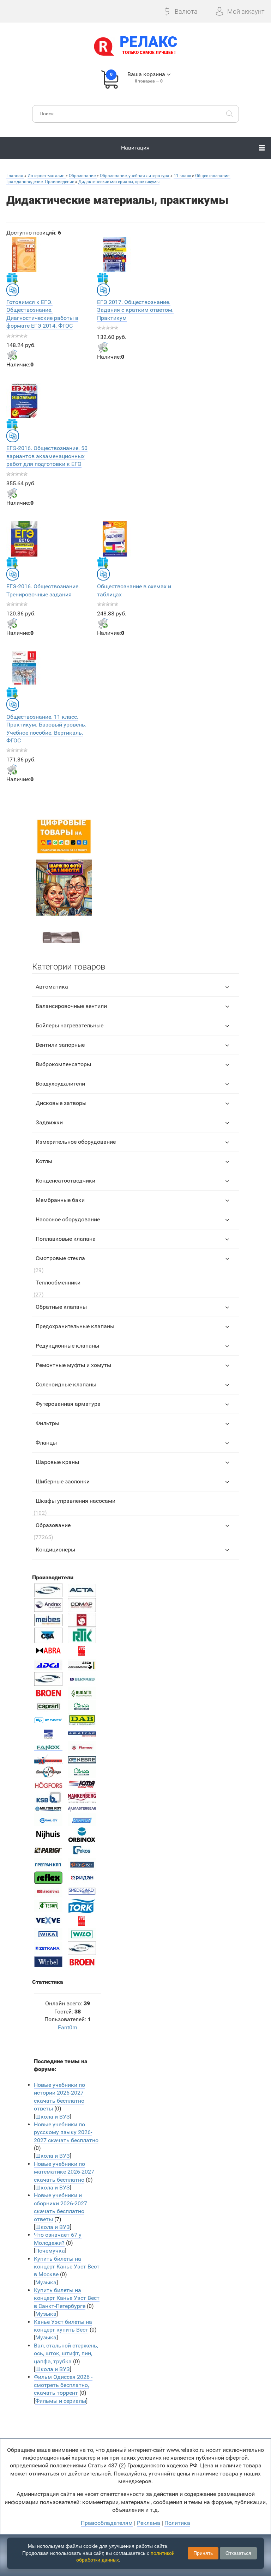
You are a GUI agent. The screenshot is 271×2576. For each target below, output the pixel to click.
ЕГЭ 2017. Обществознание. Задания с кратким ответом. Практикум (135, 310)
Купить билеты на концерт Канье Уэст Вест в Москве (67, 2267)
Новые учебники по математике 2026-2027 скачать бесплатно (64, 2172)
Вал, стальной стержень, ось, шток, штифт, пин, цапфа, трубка (66, 2353)
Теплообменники (58, 1283)
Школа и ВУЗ (53, 2117)
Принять (203, 2553)
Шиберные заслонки (63, 1481)
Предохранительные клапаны (75, 1326)
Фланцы (46, 1443)
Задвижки (49, 1122)
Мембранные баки (60, 1200)
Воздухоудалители (60, 1084)
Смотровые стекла (60, 1258)
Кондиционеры (55, 1550)
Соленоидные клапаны (66, 1384)
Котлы (44, 1161)
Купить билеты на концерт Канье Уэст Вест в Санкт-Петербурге (67, 2298)
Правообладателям (107, 2523)
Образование (53, 1525)
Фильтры (47, 1423)
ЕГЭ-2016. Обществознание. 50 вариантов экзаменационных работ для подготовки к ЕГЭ (47, 456)
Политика (177, 2523)
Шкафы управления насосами (76, 1501)
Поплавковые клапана (66, 1239)
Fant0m (68, 2027)
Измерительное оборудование (76, 1142)
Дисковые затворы (61, 1103)
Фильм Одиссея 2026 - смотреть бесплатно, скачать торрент (63, 2385)
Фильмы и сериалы (61, 2401)
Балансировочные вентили (71, 1006)
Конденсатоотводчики (65, 1181)
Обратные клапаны (61, 1307)
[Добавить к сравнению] (13, 290)
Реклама (149, 2523)
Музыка (46, 2282)
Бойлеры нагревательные (70, 1025)
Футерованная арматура (68, 1404)
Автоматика (52, 987)
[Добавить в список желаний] (12, 278)
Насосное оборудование (68, 1219)
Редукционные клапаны (67, 1346)
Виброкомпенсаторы (63, 1064)
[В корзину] (12, 355)
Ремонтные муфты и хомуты (73, 1365)
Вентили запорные (60, 1045)
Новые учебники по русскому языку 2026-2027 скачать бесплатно (66, 2132)
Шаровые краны (57, 1462)
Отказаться (238, 2553)
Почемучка (50, 2251)
